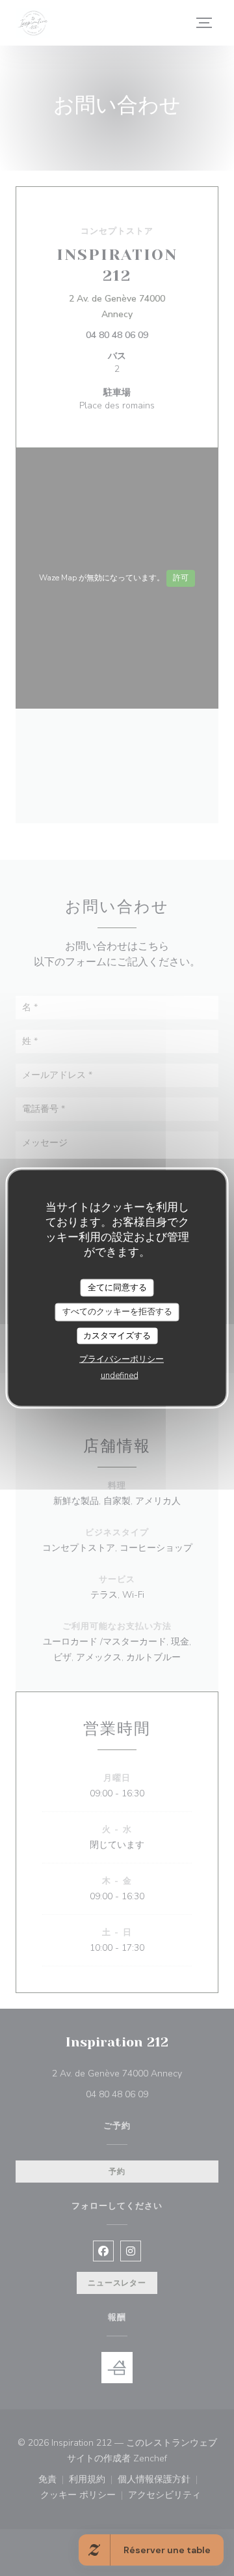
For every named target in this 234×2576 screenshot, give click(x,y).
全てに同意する (117, 1287)
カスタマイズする (117, 1335)
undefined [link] (120, 1376)
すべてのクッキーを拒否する (117, 1312)
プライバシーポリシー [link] (122, 1359)
